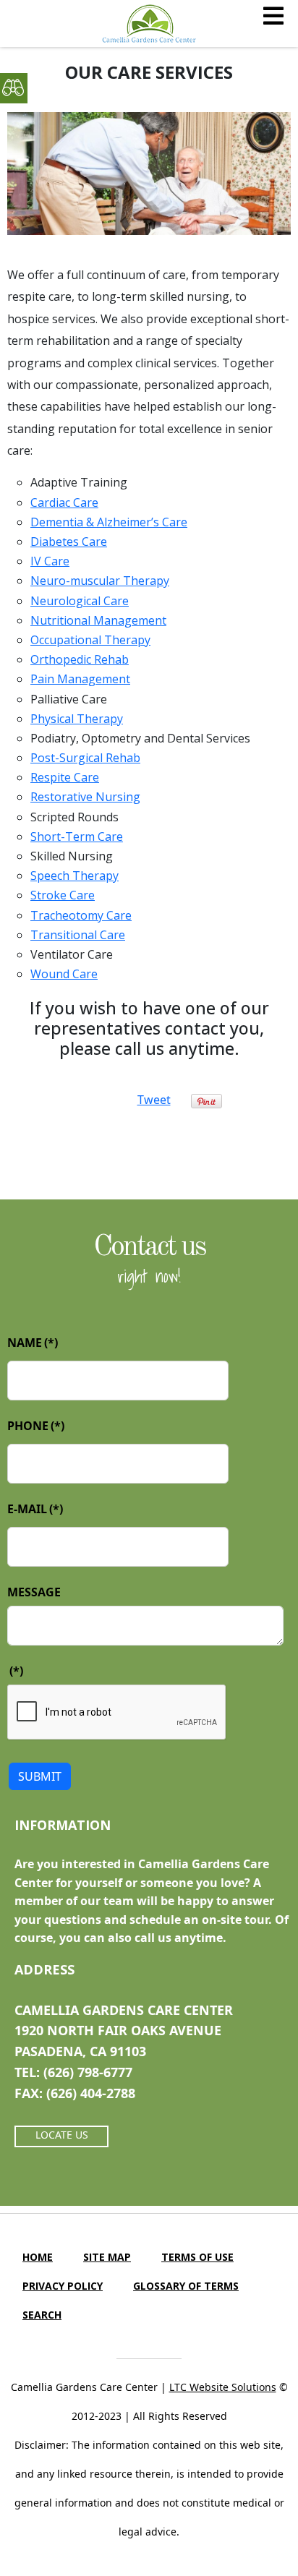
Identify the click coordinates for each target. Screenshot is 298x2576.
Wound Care (64, 974)
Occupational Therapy (90, 640)
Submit (40, 1776)
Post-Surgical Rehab (85, 758)
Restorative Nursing (85, 797)
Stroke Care (63, 895)
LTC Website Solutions (223, 2387)
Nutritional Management (98, 620)
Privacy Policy (63, 2286)
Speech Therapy (74, 876)
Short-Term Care (77, 836)
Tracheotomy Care (81, 915)
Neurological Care (80, 601)
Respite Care (65, 777)
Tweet (154, 1100)
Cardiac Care (64, 502)
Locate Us (62, 2135)
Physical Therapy (77, 719)
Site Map (107, 2257)
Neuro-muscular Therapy (100, 581)
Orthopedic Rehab (80, 659)
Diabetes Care (69, 542)
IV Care (50, 561)
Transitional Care (78, 935)
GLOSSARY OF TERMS (186, 2286)
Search (42, 2315)
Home (38, 2257)
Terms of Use (197, 2257)
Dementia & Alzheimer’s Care (109, 522)
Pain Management (80, 679)
